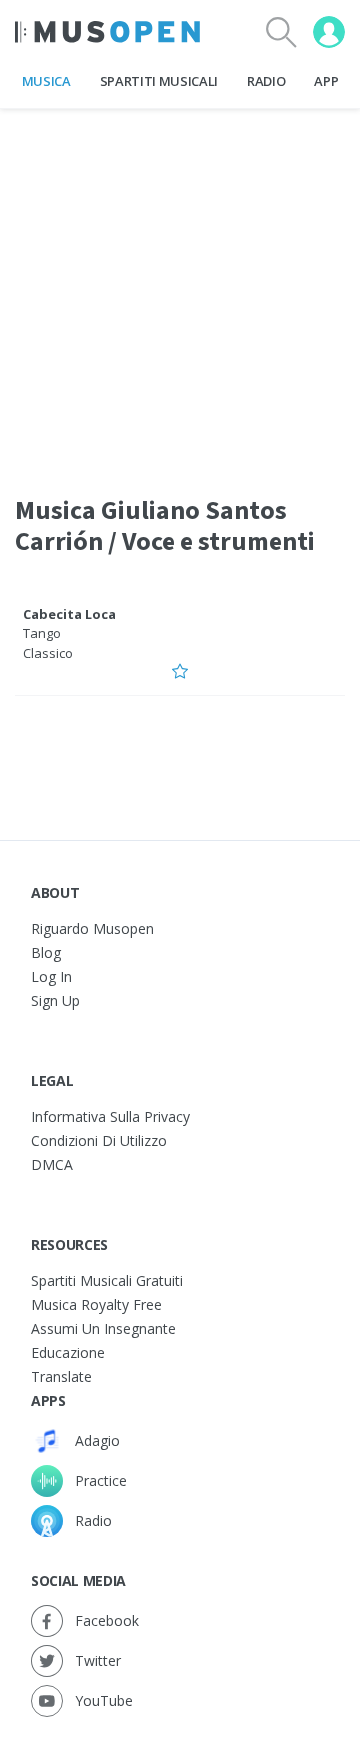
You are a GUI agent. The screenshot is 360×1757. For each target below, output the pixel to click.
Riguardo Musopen (92, 928)
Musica (46, 81)
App (326, 81)
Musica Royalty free (96, 1304)
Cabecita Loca (69, 614)
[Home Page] (107, 32)
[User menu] (329, 32)
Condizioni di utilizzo (99, 1140)
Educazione (68, 1352)
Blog (46, 952)
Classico (48, 653)
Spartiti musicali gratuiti (107, 1280)
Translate (61, 1376)
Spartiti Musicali (159, 81)
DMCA (52, 1164)
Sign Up (55, 1000)
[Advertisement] (180, 289)
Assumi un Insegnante (103, 1328)
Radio (266, 81)
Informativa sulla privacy (110, 1116)
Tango (42, 633)
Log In (51, 976)
